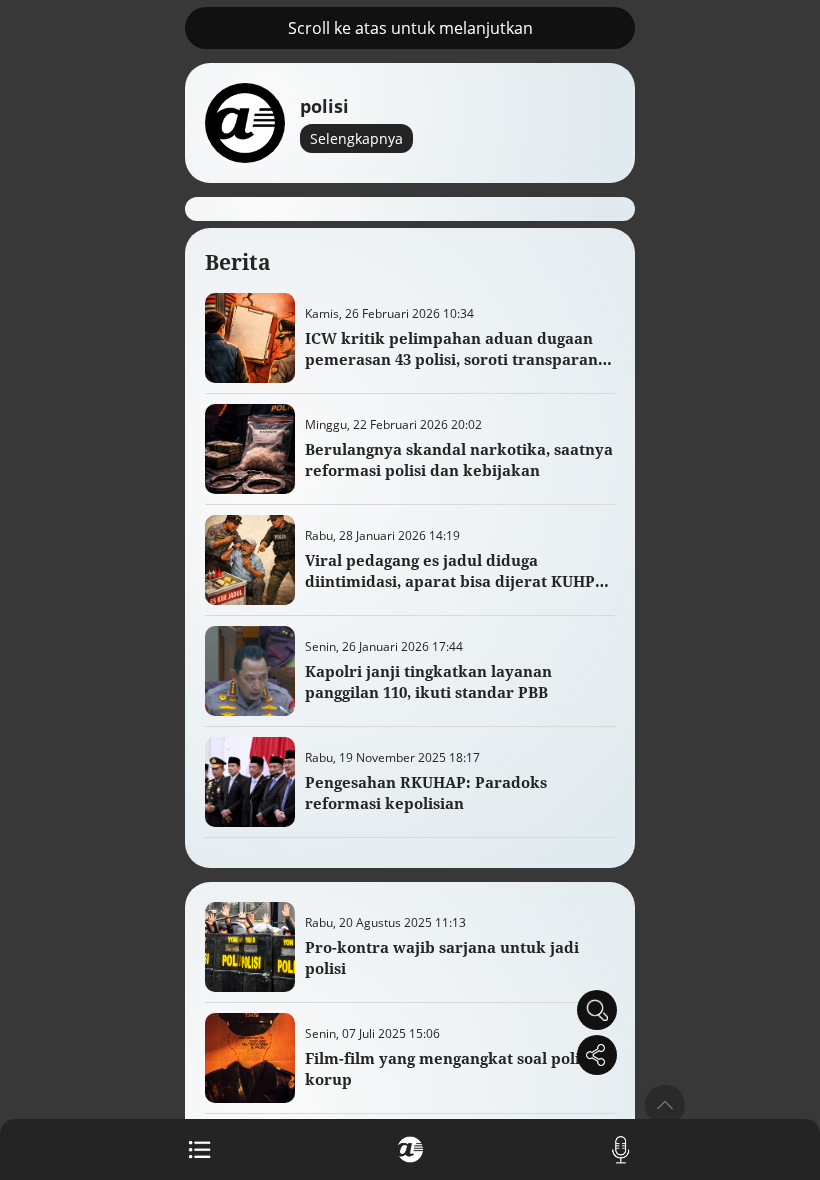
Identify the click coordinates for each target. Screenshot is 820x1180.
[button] (665, 1105)
